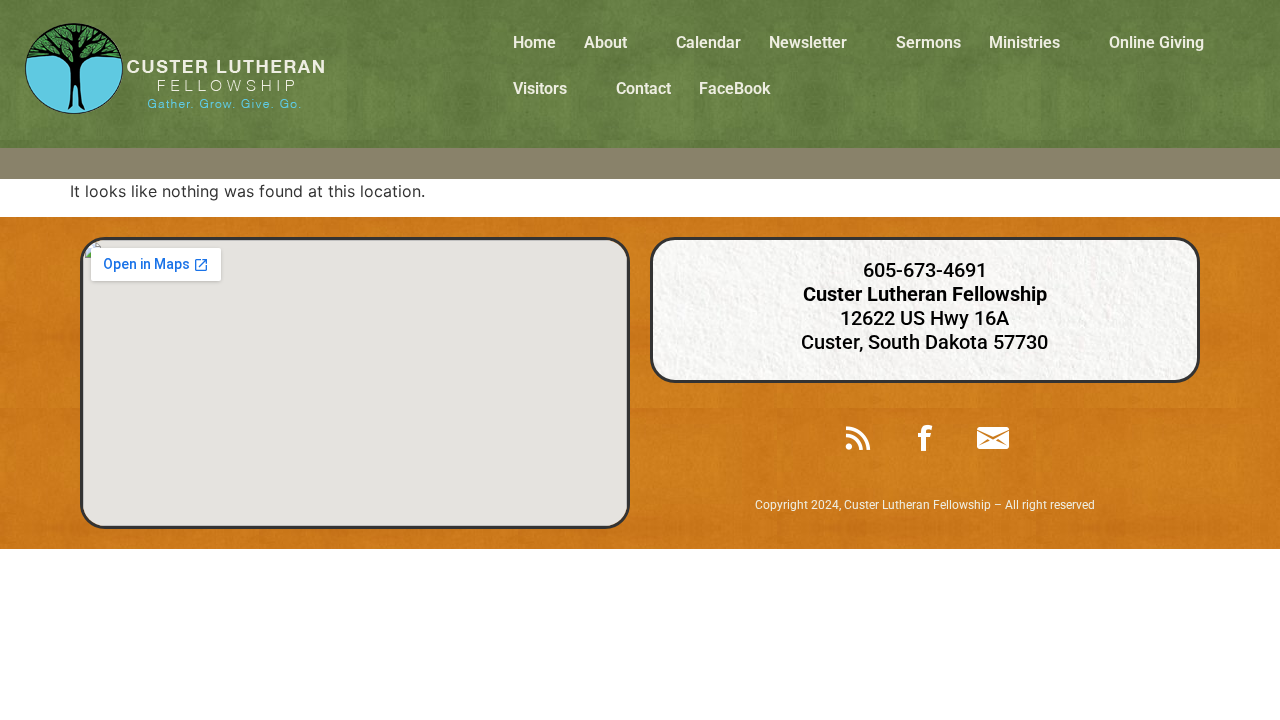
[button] (616, 43)
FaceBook (734, 88)
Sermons (928, 42)
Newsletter (808, 42)
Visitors (540, 88)
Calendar (708, 42)
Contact (643, 88)
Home (534, 42)
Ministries (1024, 42)
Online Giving (1156, 42)
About (605, 42)
